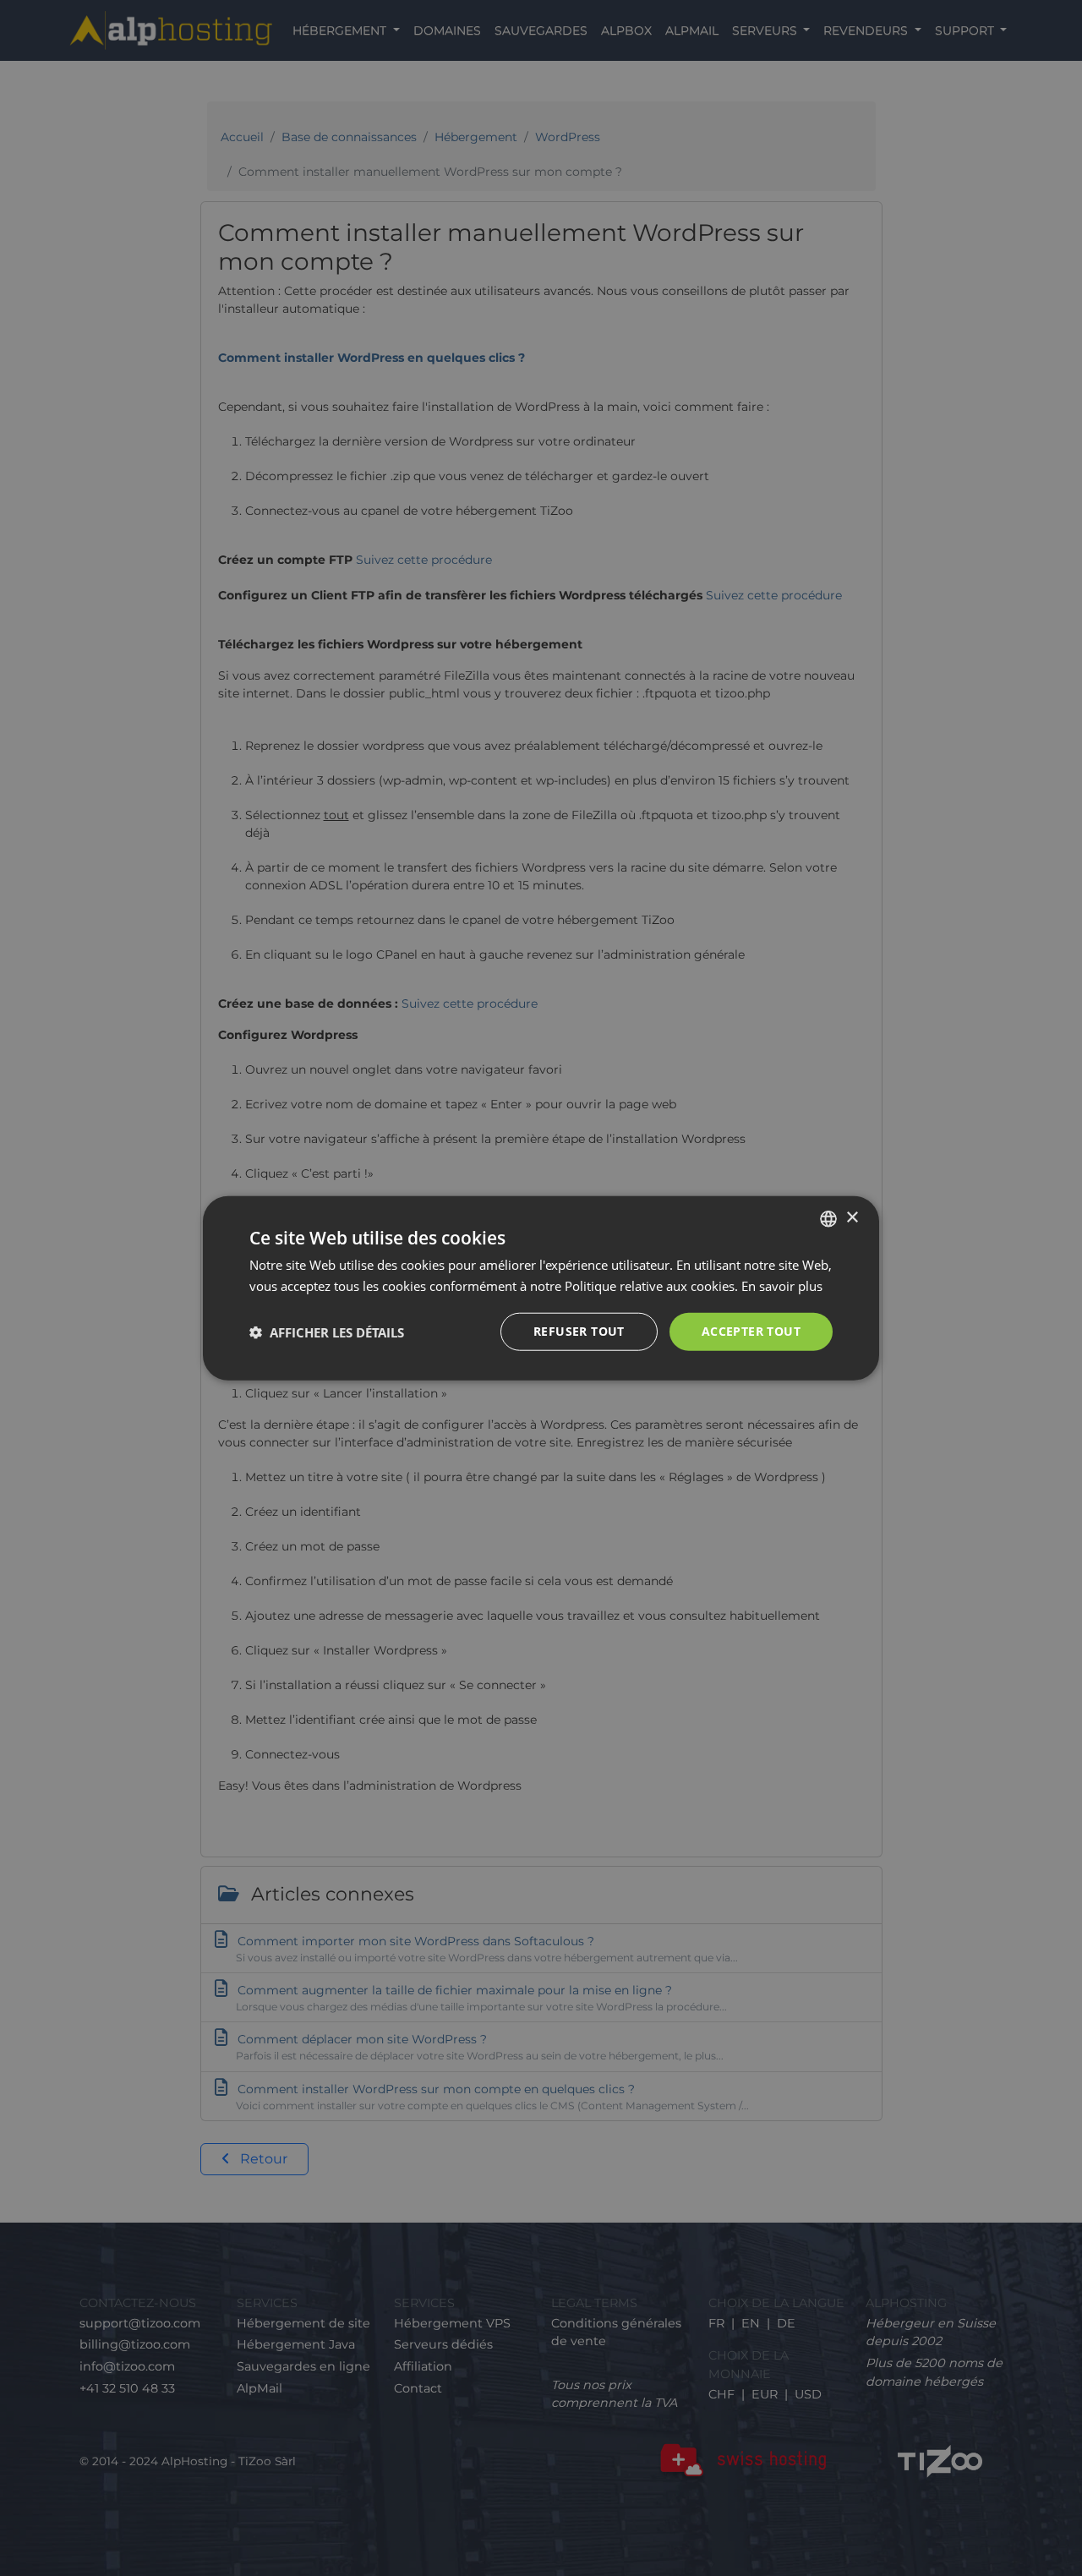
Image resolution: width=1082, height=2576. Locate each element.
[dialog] (541, 1288)
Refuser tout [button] (579, 1331)
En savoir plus (782, 1285)
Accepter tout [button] (751, 1331)
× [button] (852, 1218)
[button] (327, 1332)
